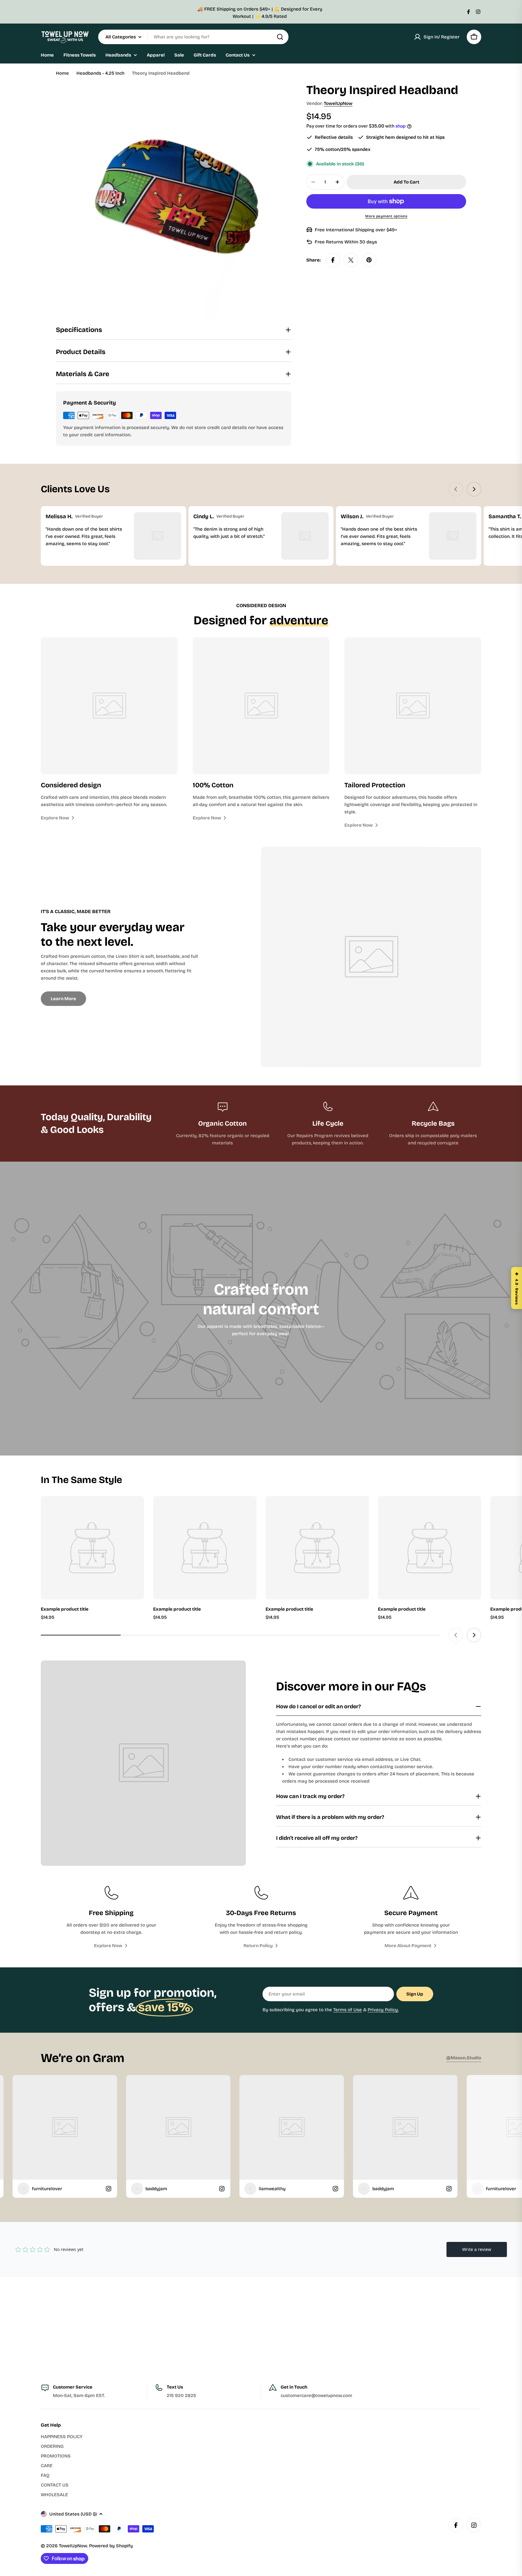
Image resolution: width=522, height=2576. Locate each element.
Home (62, 73)
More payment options (386, 216)
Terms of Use (348, 2010)
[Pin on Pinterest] (369, 260)
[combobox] (193, 37)
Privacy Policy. (383, 2010)
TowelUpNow (338, 103)
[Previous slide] (456, 489)
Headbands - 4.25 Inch (100, 73)
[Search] (280, 37)
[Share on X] (351, 260)
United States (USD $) (73, 2514)
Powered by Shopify (111, 2546)
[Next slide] (474, 489)
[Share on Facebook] (333, 260)
